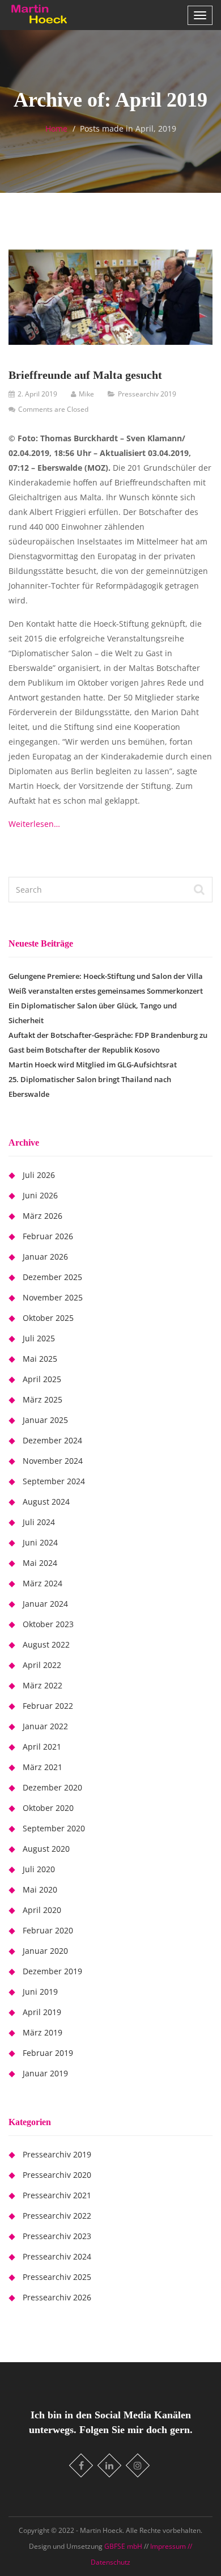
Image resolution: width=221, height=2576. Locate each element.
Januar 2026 (45, 1257)
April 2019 (42, 2012)
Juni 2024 (40, 1542)
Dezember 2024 (52, 1440)
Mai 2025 (40, 1359)
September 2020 (54, 1828)
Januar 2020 (45, 1951)
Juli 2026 (39, 1175)
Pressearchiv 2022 (57, 2216)
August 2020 (46, 1849)
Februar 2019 (48, 2053)
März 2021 (42, 1767)
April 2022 (42, 1665)
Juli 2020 (39, 1869)
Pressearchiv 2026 (57, 2297)
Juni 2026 (40, 1195)
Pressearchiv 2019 (147, 394)
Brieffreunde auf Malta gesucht (85, 375)
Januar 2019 (45, 2073)
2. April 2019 (37, 394)
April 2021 (42, 1747)
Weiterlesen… (34, 824)
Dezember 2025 (52, 1277)
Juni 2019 (40, 1992)
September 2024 (54, 1481)
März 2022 (42, 1685)
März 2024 (42, 1583)
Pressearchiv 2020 (57, 2175)
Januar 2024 (45, 1604)
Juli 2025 (39, 1338)
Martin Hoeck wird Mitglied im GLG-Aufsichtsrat (93, 1065)
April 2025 (42, 1379)
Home (56, 128)
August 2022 (46, 1644)
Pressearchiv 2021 (57, 2195)
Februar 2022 (48, 1706)
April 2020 (42, 1910)
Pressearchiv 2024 (57, 2256)
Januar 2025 (45, 1420)
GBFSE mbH (124, 2546)
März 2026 (42, 1216)
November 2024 (53, 1461)
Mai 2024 (40, 1563)
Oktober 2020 (48, 1808)
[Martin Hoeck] (39, 14)
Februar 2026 (48, 1236)
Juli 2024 (39, 1522)
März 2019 (42, 2032)
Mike (86, 394)
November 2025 (53, 1297)
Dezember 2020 (52, 1787)
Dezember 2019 (52, 1971)
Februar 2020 (48, 1930)
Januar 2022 (45, 1726)
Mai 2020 (40, 1889)
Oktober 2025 (48, 1318)
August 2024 (46, 1502)
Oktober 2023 (48, 1624)
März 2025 (42, 1399)
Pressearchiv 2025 (57, 2277)
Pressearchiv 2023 (57, 2236)
